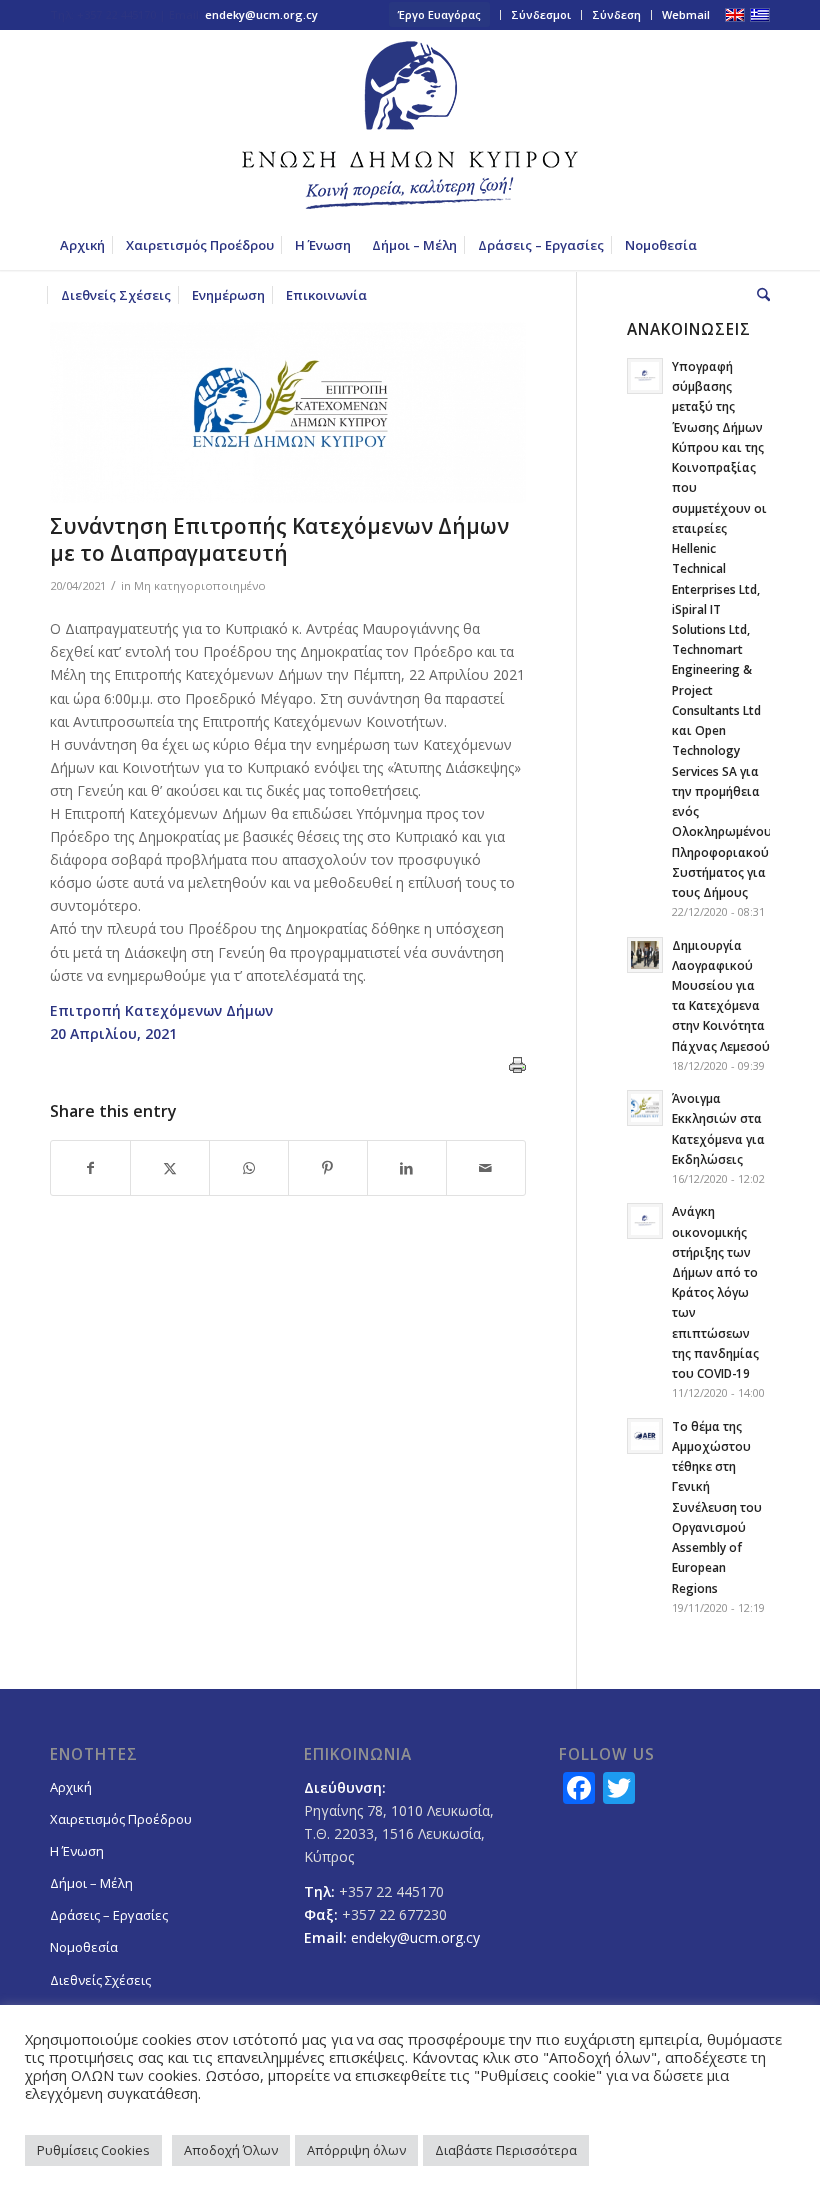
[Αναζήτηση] (758, 295)
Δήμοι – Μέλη (91, 1883)
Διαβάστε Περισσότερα (506, 2150)
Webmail (686, 14)
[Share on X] (170, 1168)
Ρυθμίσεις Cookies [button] (93, 2150)
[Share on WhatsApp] (249, 1168)
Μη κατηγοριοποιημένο (200, 585)
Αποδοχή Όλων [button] (231, 2150)
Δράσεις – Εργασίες (109, 1915)
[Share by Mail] (486, 1168)
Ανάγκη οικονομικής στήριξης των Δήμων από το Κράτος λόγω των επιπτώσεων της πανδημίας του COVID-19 (715, 1292)
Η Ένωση (77, 1851)
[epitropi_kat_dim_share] (288, 412)
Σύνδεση (616, 14)
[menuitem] (440, 15)
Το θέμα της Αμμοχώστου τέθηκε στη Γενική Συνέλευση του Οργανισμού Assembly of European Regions (717, 1507)
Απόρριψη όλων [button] (356, 2150)
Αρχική (71, 1787)
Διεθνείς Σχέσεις (100, 1980)
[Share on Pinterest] (328, 1168)
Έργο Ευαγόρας (439, 14)
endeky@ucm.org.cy (261, 14)
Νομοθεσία (84, 1947)
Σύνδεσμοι (541, 14)
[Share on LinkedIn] (407, 1168)
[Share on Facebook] (90, 1168)
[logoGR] (410, 125)
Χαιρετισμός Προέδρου (121, 1819)
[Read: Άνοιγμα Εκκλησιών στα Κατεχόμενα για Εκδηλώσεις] (645, 1108)
